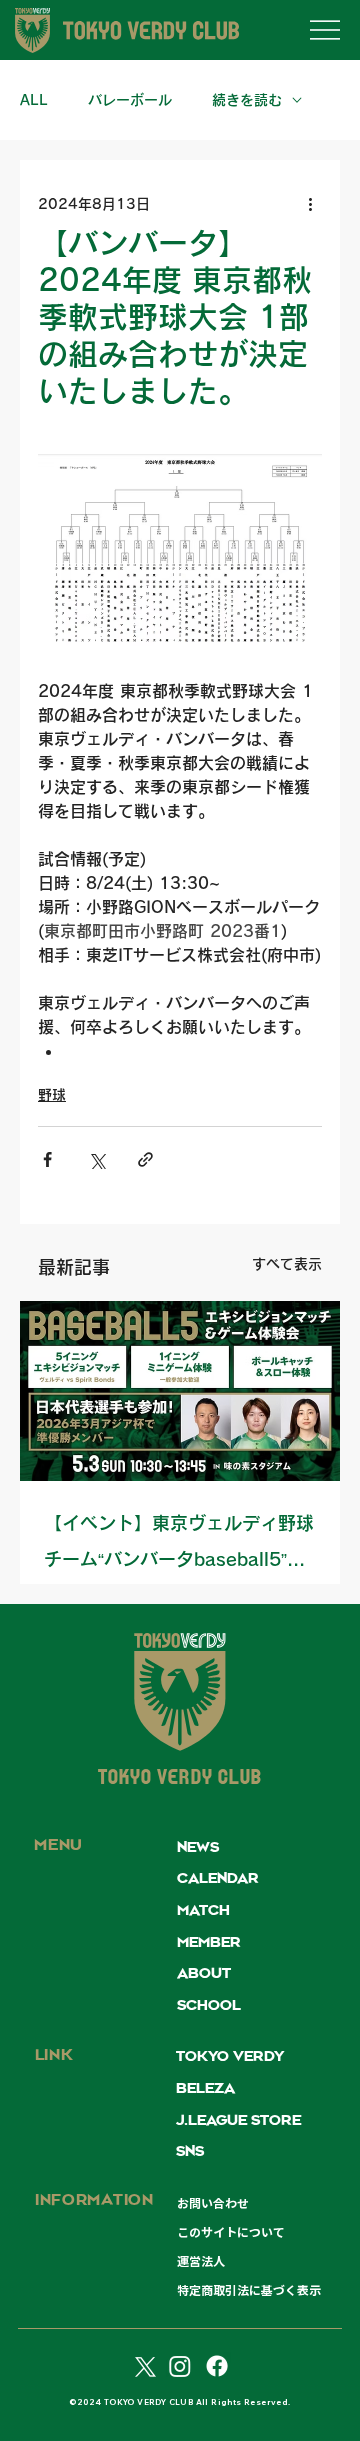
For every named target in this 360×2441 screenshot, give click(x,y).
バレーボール (130, 100)
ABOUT (204, 1974)
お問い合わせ (213, 2203)
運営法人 (201, 2261)
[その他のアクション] (310, 204)
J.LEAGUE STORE (238, 2121)
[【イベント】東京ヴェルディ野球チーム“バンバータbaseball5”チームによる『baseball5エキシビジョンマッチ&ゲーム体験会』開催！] (180, 1391)
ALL (34, 100)
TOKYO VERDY (230, 2057)
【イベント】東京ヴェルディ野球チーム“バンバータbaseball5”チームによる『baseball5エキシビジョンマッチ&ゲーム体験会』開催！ (179, 1545)
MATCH (203, 1911)
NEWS (198, 1848)
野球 (52, 1095)
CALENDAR (218, 1879)
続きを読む (247, 100)
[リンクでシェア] (145, 1159)
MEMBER (209, 1943)
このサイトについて (231, 2232)
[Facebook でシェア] (47, 1159)
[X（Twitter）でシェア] (96, 1159)
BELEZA (205, 2089)
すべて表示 (287, 1264)
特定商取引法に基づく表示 (249, 2290)
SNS (190, 2152)
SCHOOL (209, 2006)
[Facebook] (217, 2366)
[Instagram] (180, 2366)
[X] (143, 2366)
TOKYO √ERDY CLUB (179, 1779)
